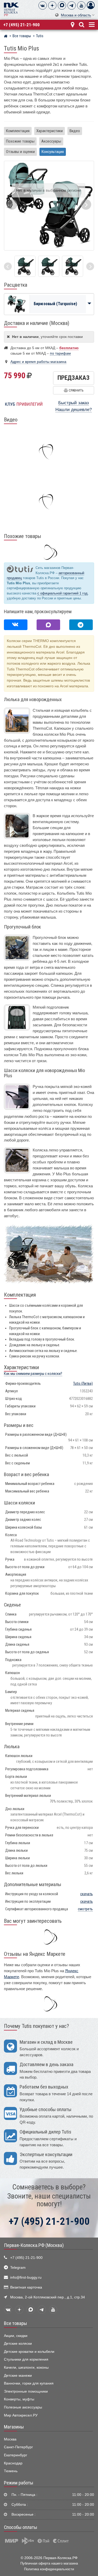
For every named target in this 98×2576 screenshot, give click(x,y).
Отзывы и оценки (20, 152)
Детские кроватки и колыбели (29, 2352)
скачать (87, 1894)
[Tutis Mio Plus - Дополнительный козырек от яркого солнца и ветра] (49, 266)
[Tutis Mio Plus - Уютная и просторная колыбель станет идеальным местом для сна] (25, 266)
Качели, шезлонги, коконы (26, 2367)
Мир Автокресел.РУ (21, 2415)
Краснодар (13, 2463)
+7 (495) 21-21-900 (22, 25)
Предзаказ (74, 378)
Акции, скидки (16, 2336)
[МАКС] (62, 5)
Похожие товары (20, 141)
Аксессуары (51, 141)
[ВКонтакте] (43, 5)
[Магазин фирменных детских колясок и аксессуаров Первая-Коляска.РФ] (11, 9)
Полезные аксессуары (23, 2407)
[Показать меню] (91, 24)
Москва (10, 2439)
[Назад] (8, 266)
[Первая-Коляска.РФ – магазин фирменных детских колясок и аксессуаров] (6, 37)
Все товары (15, 2323)
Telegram (18, 2268)
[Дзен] (52, 5)
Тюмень (11, 2471)
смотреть (85, 1909)
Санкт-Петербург (18, 2447)
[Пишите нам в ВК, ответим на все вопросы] (16, 625)
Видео (75, 131)
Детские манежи (18, 2376)
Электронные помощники (26, 2391)
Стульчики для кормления (26, 2359)
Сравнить (76, 390)
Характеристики (50, 131)
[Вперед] (90, 266)
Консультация (53, 152)
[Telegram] (72, 5)
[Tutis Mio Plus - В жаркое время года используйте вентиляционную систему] (73, 266)
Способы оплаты (21, 2527)
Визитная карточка (26, 2287)
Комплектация (18, 131)
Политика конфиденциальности (49, 2569)
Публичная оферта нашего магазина (49, 2563)
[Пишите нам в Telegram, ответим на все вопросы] (81, 625)
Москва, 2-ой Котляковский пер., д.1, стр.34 (48, 2297)
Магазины (14, 2427)
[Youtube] (81, 5)
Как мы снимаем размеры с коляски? (33, 1374)
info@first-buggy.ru (26, 2277)
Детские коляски (18, 2344)
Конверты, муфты (19, 2399)
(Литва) (83, 1384)
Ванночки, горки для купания (29, 2383)
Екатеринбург (16, 2455)
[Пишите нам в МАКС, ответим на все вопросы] (48, 625)
